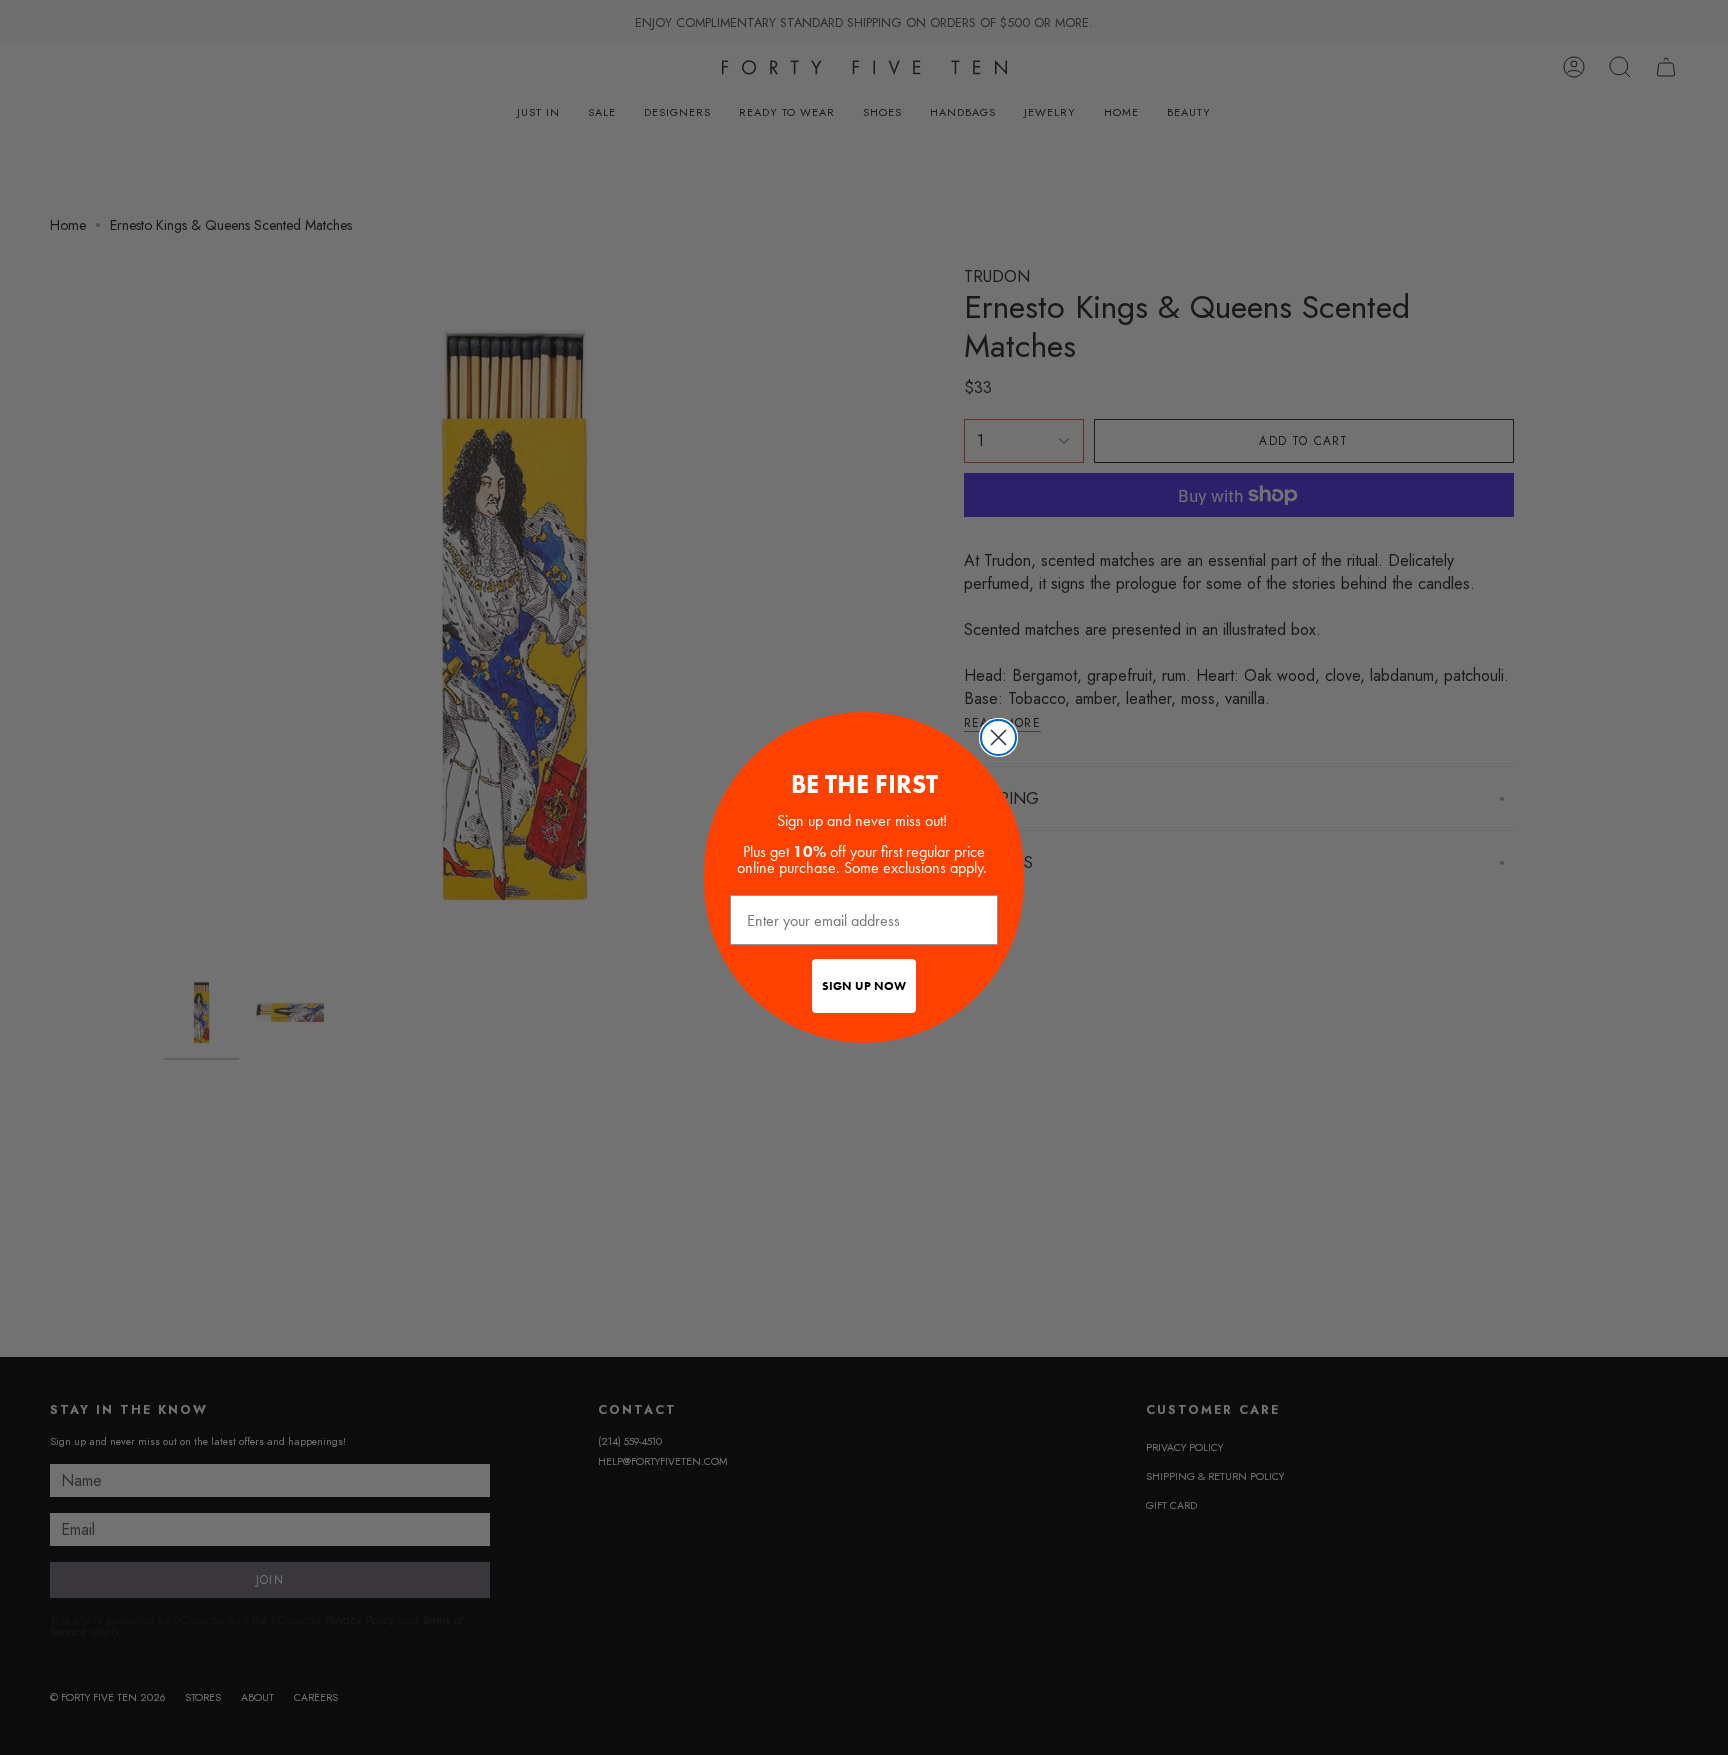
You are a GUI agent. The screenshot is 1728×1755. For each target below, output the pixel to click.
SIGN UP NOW (864, 986)
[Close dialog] (998, 737)
